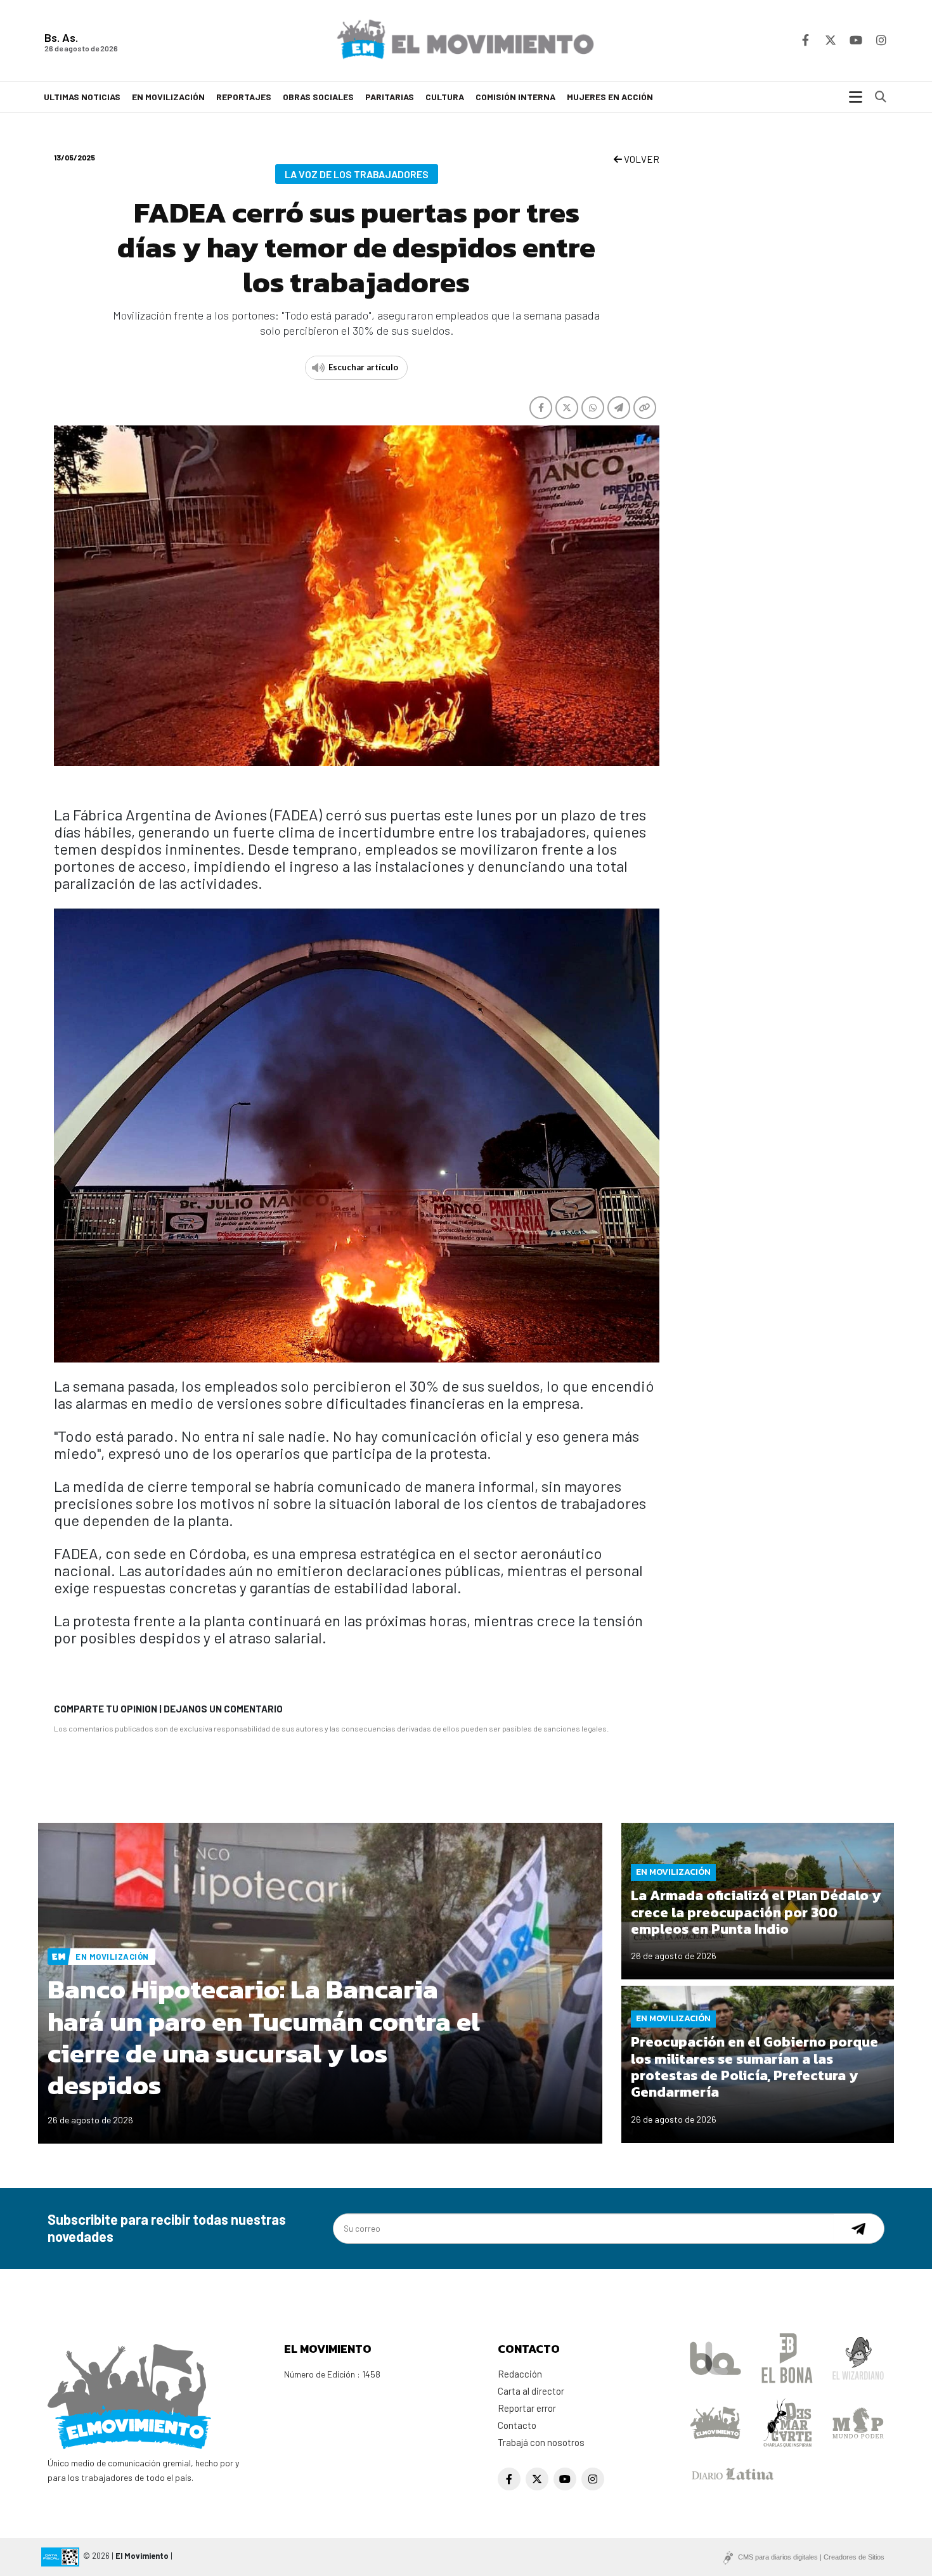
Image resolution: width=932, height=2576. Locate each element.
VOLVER (641, 159)
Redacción (520, 2374)
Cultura (445, 97)
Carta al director (531, 2391)
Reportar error (527, 2408)
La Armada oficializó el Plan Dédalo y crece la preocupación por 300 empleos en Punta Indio (756, 1912)
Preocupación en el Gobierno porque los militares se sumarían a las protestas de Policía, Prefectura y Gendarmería (754, 2067)
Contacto (517, 2425)
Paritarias (390, 97)
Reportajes (244, 97)
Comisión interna (515, 97)
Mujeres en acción (610, 97)
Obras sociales (318, 97)
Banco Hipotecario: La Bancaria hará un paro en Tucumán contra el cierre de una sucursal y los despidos (264, 2037)
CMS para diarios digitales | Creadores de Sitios (811, 2557)
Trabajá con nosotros (541, 2442)
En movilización (168, 97)
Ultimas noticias (82, 97)
